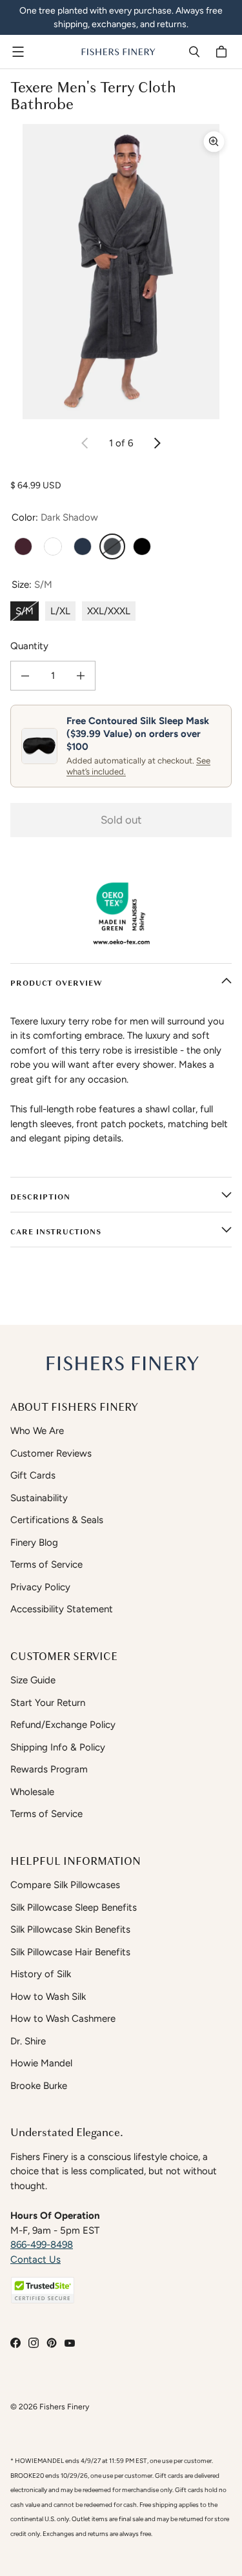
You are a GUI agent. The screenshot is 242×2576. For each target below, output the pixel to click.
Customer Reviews (51, 1453)
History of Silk (41, 1974)
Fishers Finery (64, 2406)
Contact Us (35, 2259)
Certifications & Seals (57, 1520)
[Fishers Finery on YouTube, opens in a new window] (70, 2343)
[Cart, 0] (223, 52)
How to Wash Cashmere (63, 2019)
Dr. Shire (28, 2041)
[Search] (194, 52)
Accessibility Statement (62, 1609)
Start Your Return (48, 1703)
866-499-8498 (42, 2245)
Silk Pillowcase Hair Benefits (70, 1952)
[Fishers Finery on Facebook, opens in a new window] (15, 2343)
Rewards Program (49, 1769)
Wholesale (32, 1792)
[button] (43, 2290)
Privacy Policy (40, 1587)
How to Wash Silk (48, 1997)
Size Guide (33, 1680)
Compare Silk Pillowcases (65, 1885)
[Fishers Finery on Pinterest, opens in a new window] (52, 2343)
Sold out (121, 820)
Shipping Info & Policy (58, 1747)
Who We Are (37, 1431)
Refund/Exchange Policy (63, 1725)
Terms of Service (46, 1564)
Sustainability (39, 1498)
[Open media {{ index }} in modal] (121, 272)
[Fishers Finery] (118, 52)
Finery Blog (34, 1542)
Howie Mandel (41, 2063)
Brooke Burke (39, 2086)
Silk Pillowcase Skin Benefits (70, 1929)
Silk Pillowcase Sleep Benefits (74, 1907)
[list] (121, 272)
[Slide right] (157, 443)
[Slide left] (85, 443)
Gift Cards (33, 1475)
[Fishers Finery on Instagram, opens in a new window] (34, 2343)
